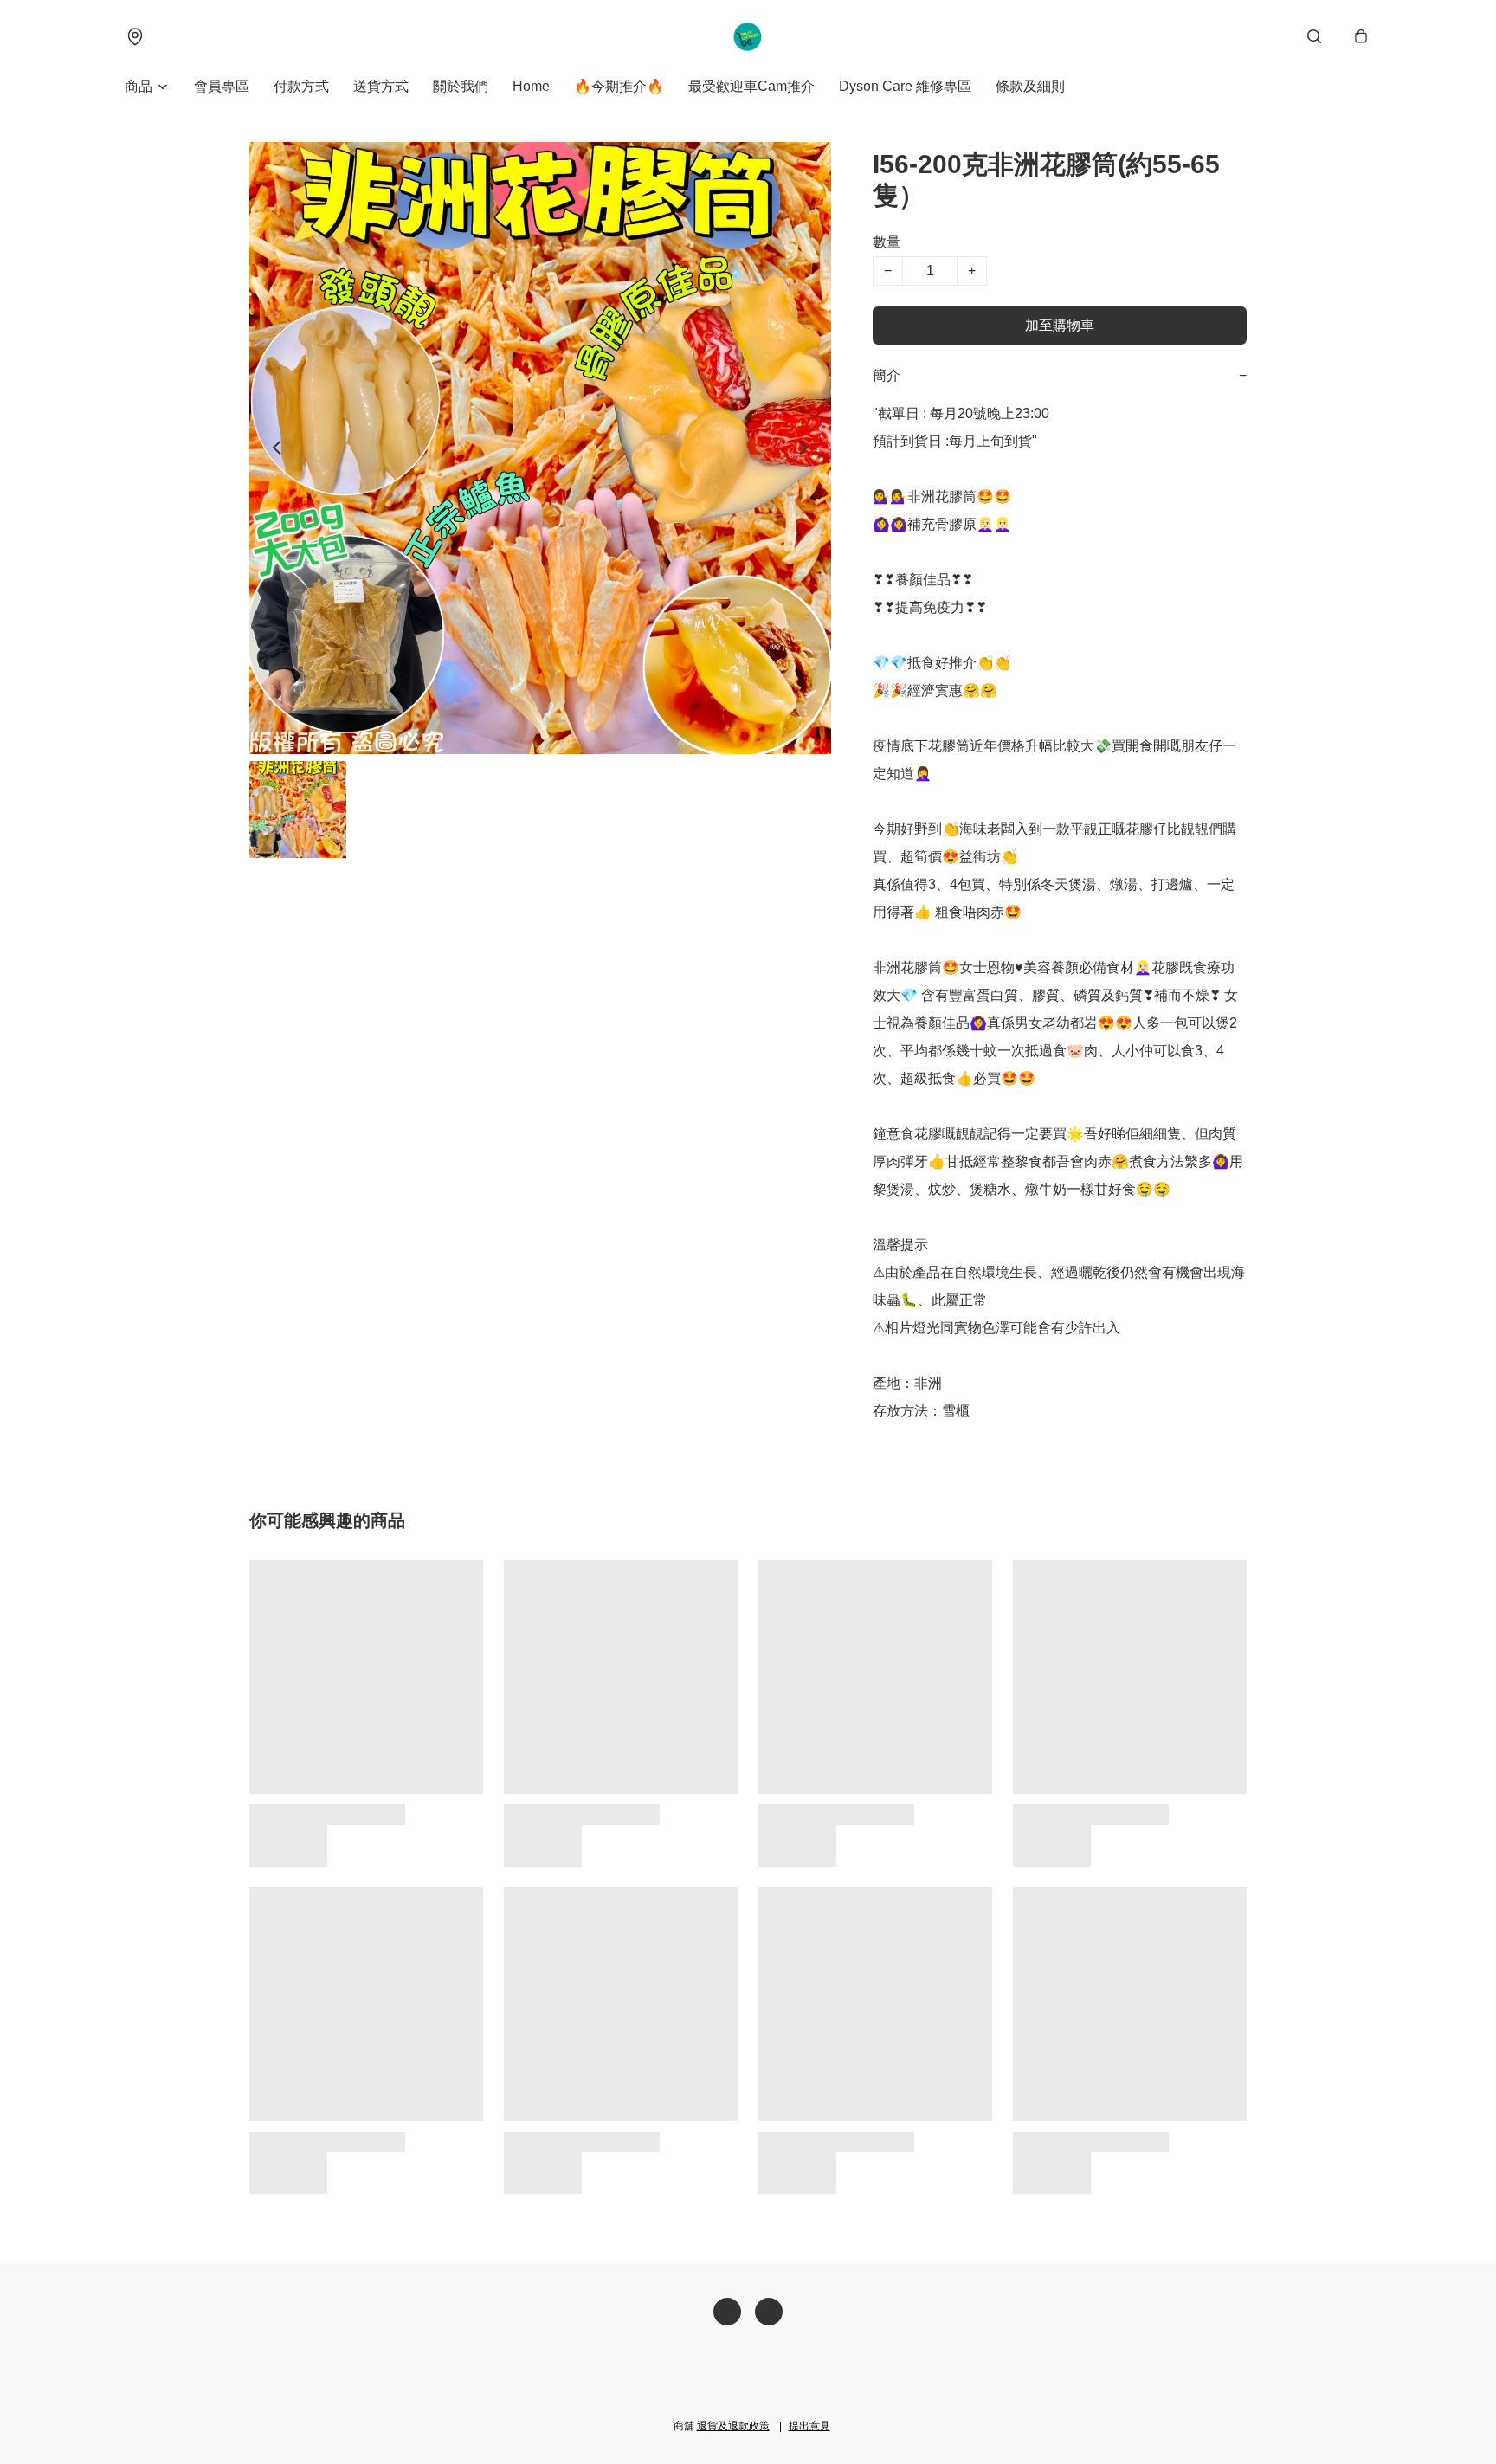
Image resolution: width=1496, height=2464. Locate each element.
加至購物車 (1060, 325)
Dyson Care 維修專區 (905, 86)
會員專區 (222, 86)
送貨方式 (381, 86)
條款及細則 (1030, 86)
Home (531, 86)
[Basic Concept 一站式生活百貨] (748, 36)
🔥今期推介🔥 (619, 86)
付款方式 (301, 86)
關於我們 (461, 86)
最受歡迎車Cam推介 (751, 86)
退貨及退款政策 (733, 2426)
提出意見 (809, 2426)
